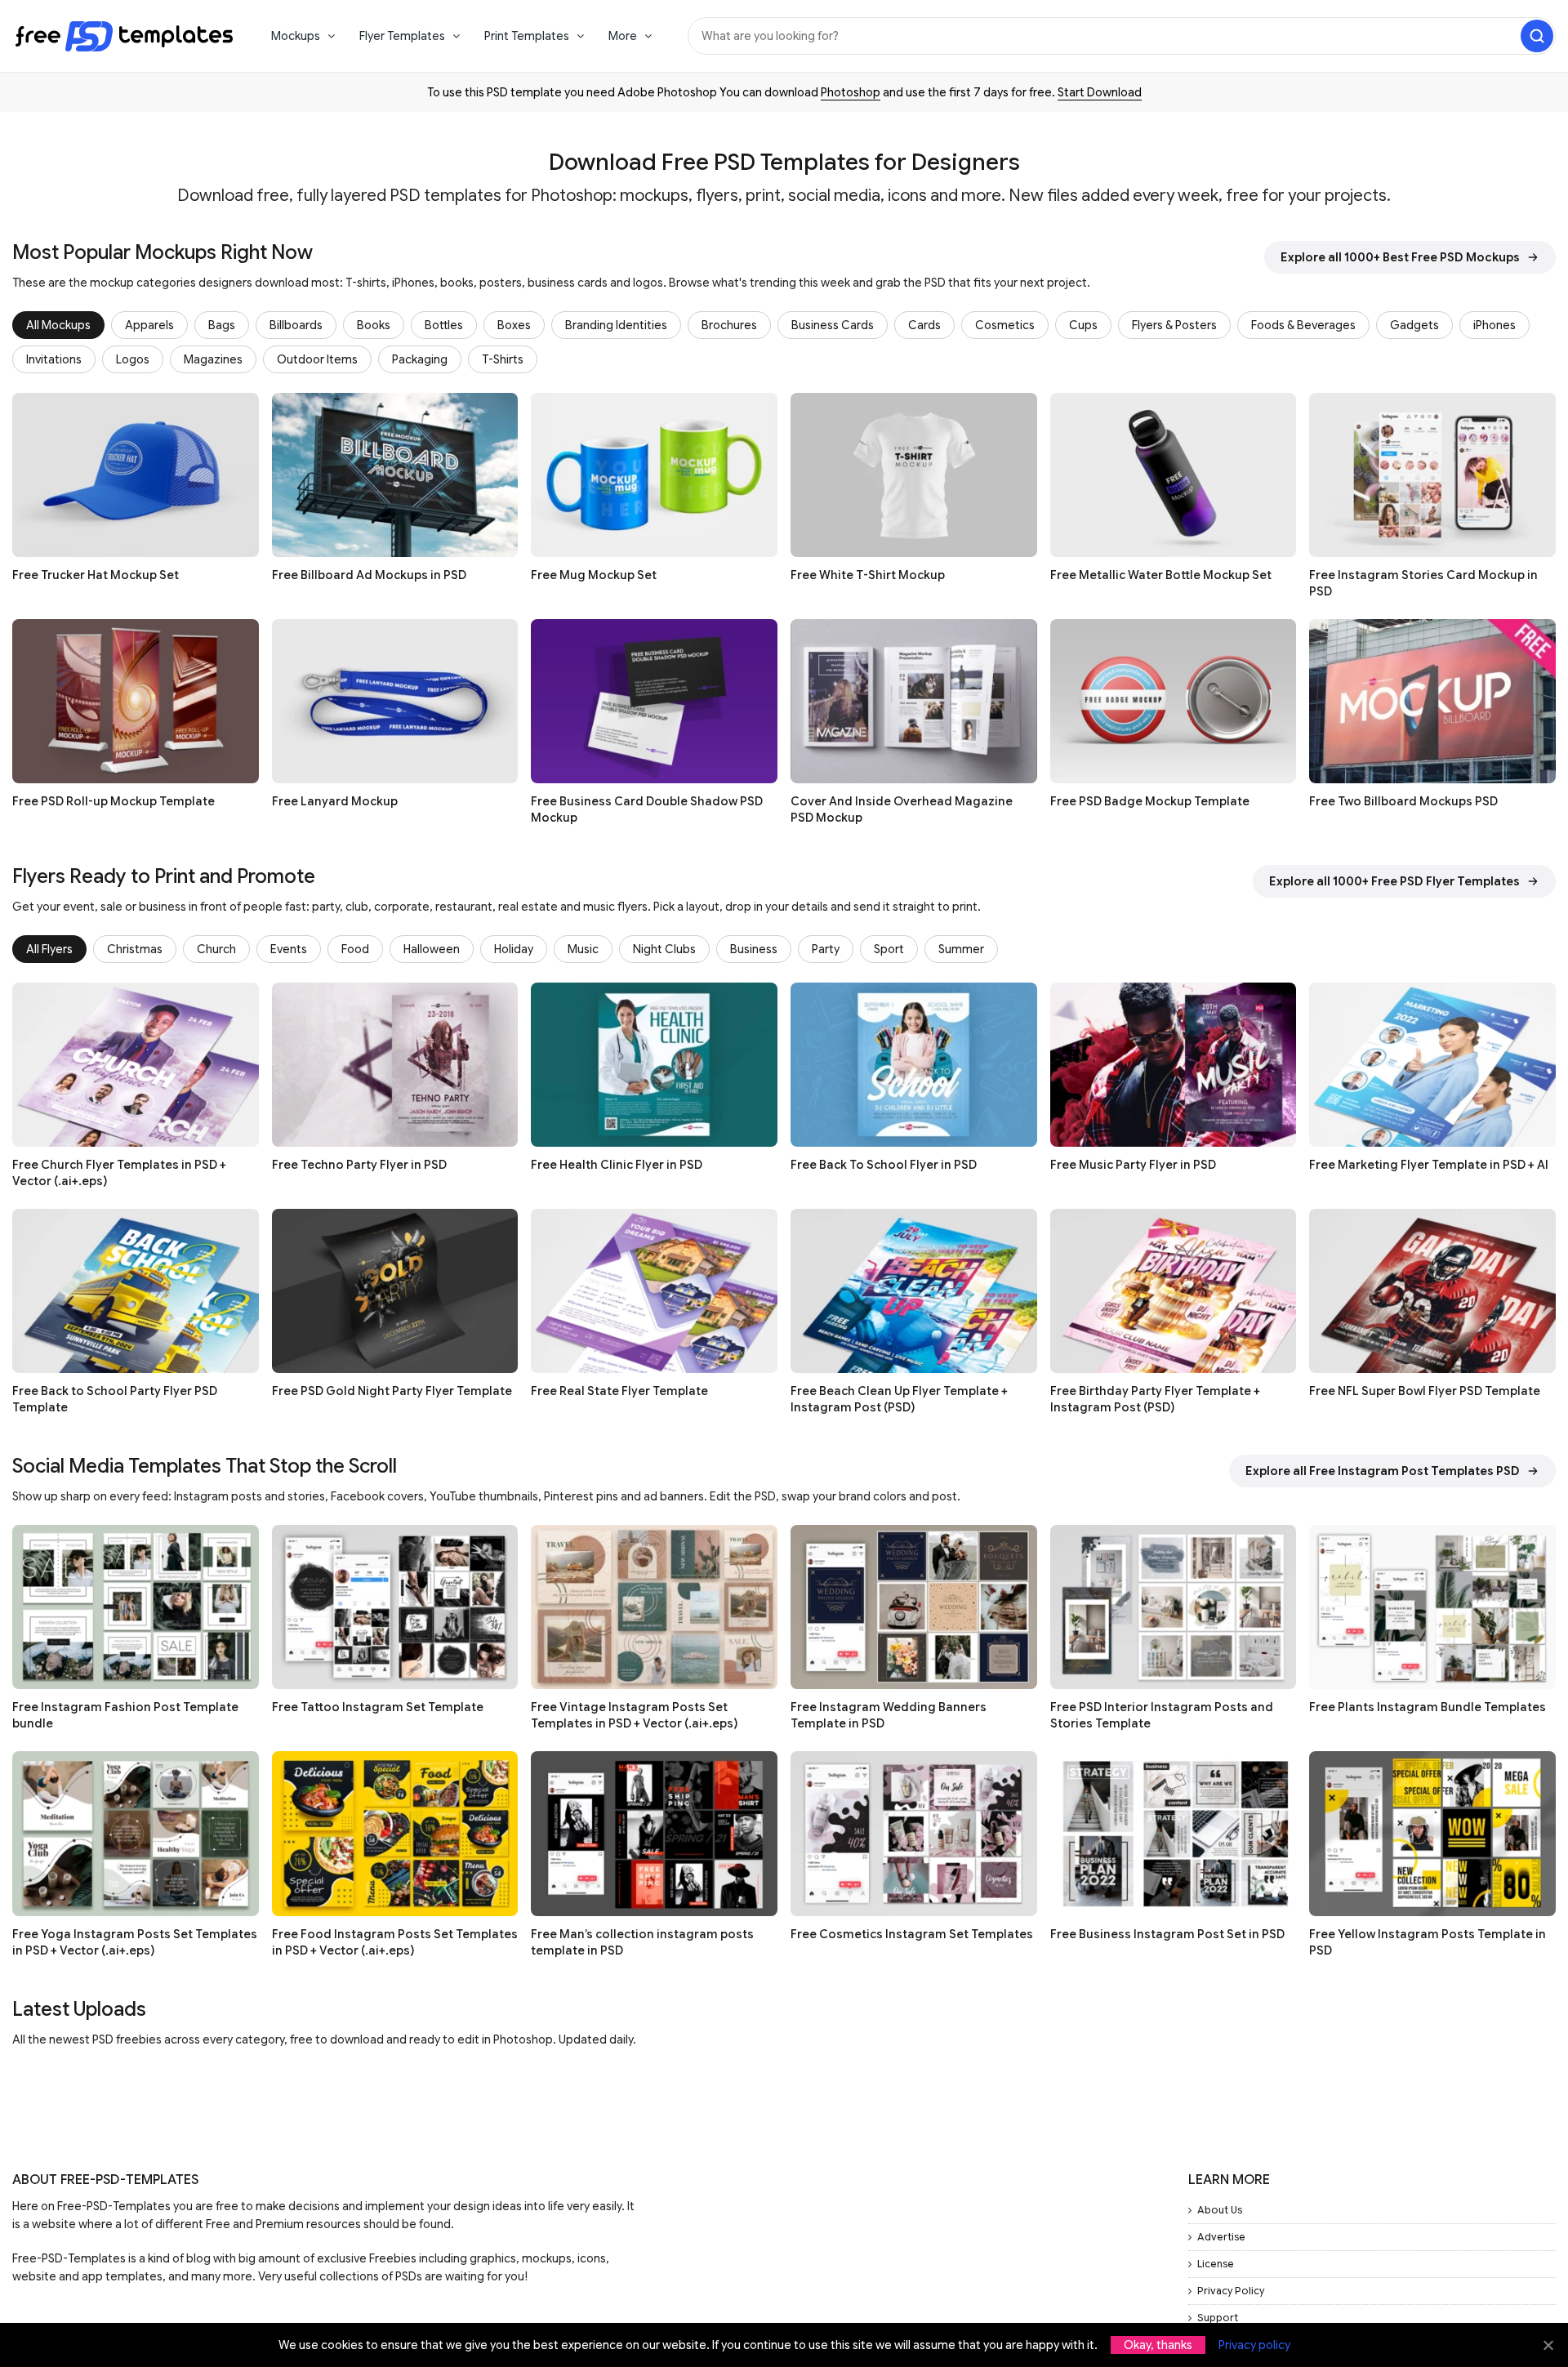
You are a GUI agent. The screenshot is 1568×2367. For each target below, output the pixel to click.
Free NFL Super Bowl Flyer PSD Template (1425, 1391)
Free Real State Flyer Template (619, 1391)
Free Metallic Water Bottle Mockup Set (1161, 575)
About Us (1220, 2210)
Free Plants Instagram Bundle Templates (1428, 1707)
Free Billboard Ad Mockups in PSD (369, 575)
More (623, 36)
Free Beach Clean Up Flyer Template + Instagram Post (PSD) (899, 1399)
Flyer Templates (402, 36)
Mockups (296, 36)
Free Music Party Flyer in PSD (1133, 1165)
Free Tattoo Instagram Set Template (378, 1707)
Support (1218, 2318)
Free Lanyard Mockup (335, 801)
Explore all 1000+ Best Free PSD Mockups (1400, 257)
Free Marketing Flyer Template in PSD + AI (1429, 1165)
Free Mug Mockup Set (594, 575)
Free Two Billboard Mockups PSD (1403, 801)
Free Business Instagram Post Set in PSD (1167, 1934)
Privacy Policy (1231, 2291)
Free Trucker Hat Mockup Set (96, 575)
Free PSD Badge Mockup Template (1150, 801)
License (1216, 2264)
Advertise (1221, 2237)
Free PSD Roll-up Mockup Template (114, 801)
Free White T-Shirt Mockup (868, 575)
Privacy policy (1254, 2345)
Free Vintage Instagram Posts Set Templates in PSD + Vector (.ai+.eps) (634, 1715)
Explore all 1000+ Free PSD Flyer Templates (1394, 881)
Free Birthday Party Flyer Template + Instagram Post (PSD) (1155, 1399)
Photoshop (851, 92)
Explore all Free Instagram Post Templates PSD (1383, 1471)
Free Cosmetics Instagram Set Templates (912, 1934)
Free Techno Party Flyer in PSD (359, 1165)
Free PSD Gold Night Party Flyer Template (392, 1391)
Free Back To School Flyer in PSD (884, 1165)
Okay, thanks (1158, 2345)
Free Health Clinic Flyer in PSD (617, 1165)
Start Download (1100, 92)
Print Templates (527, 36)
